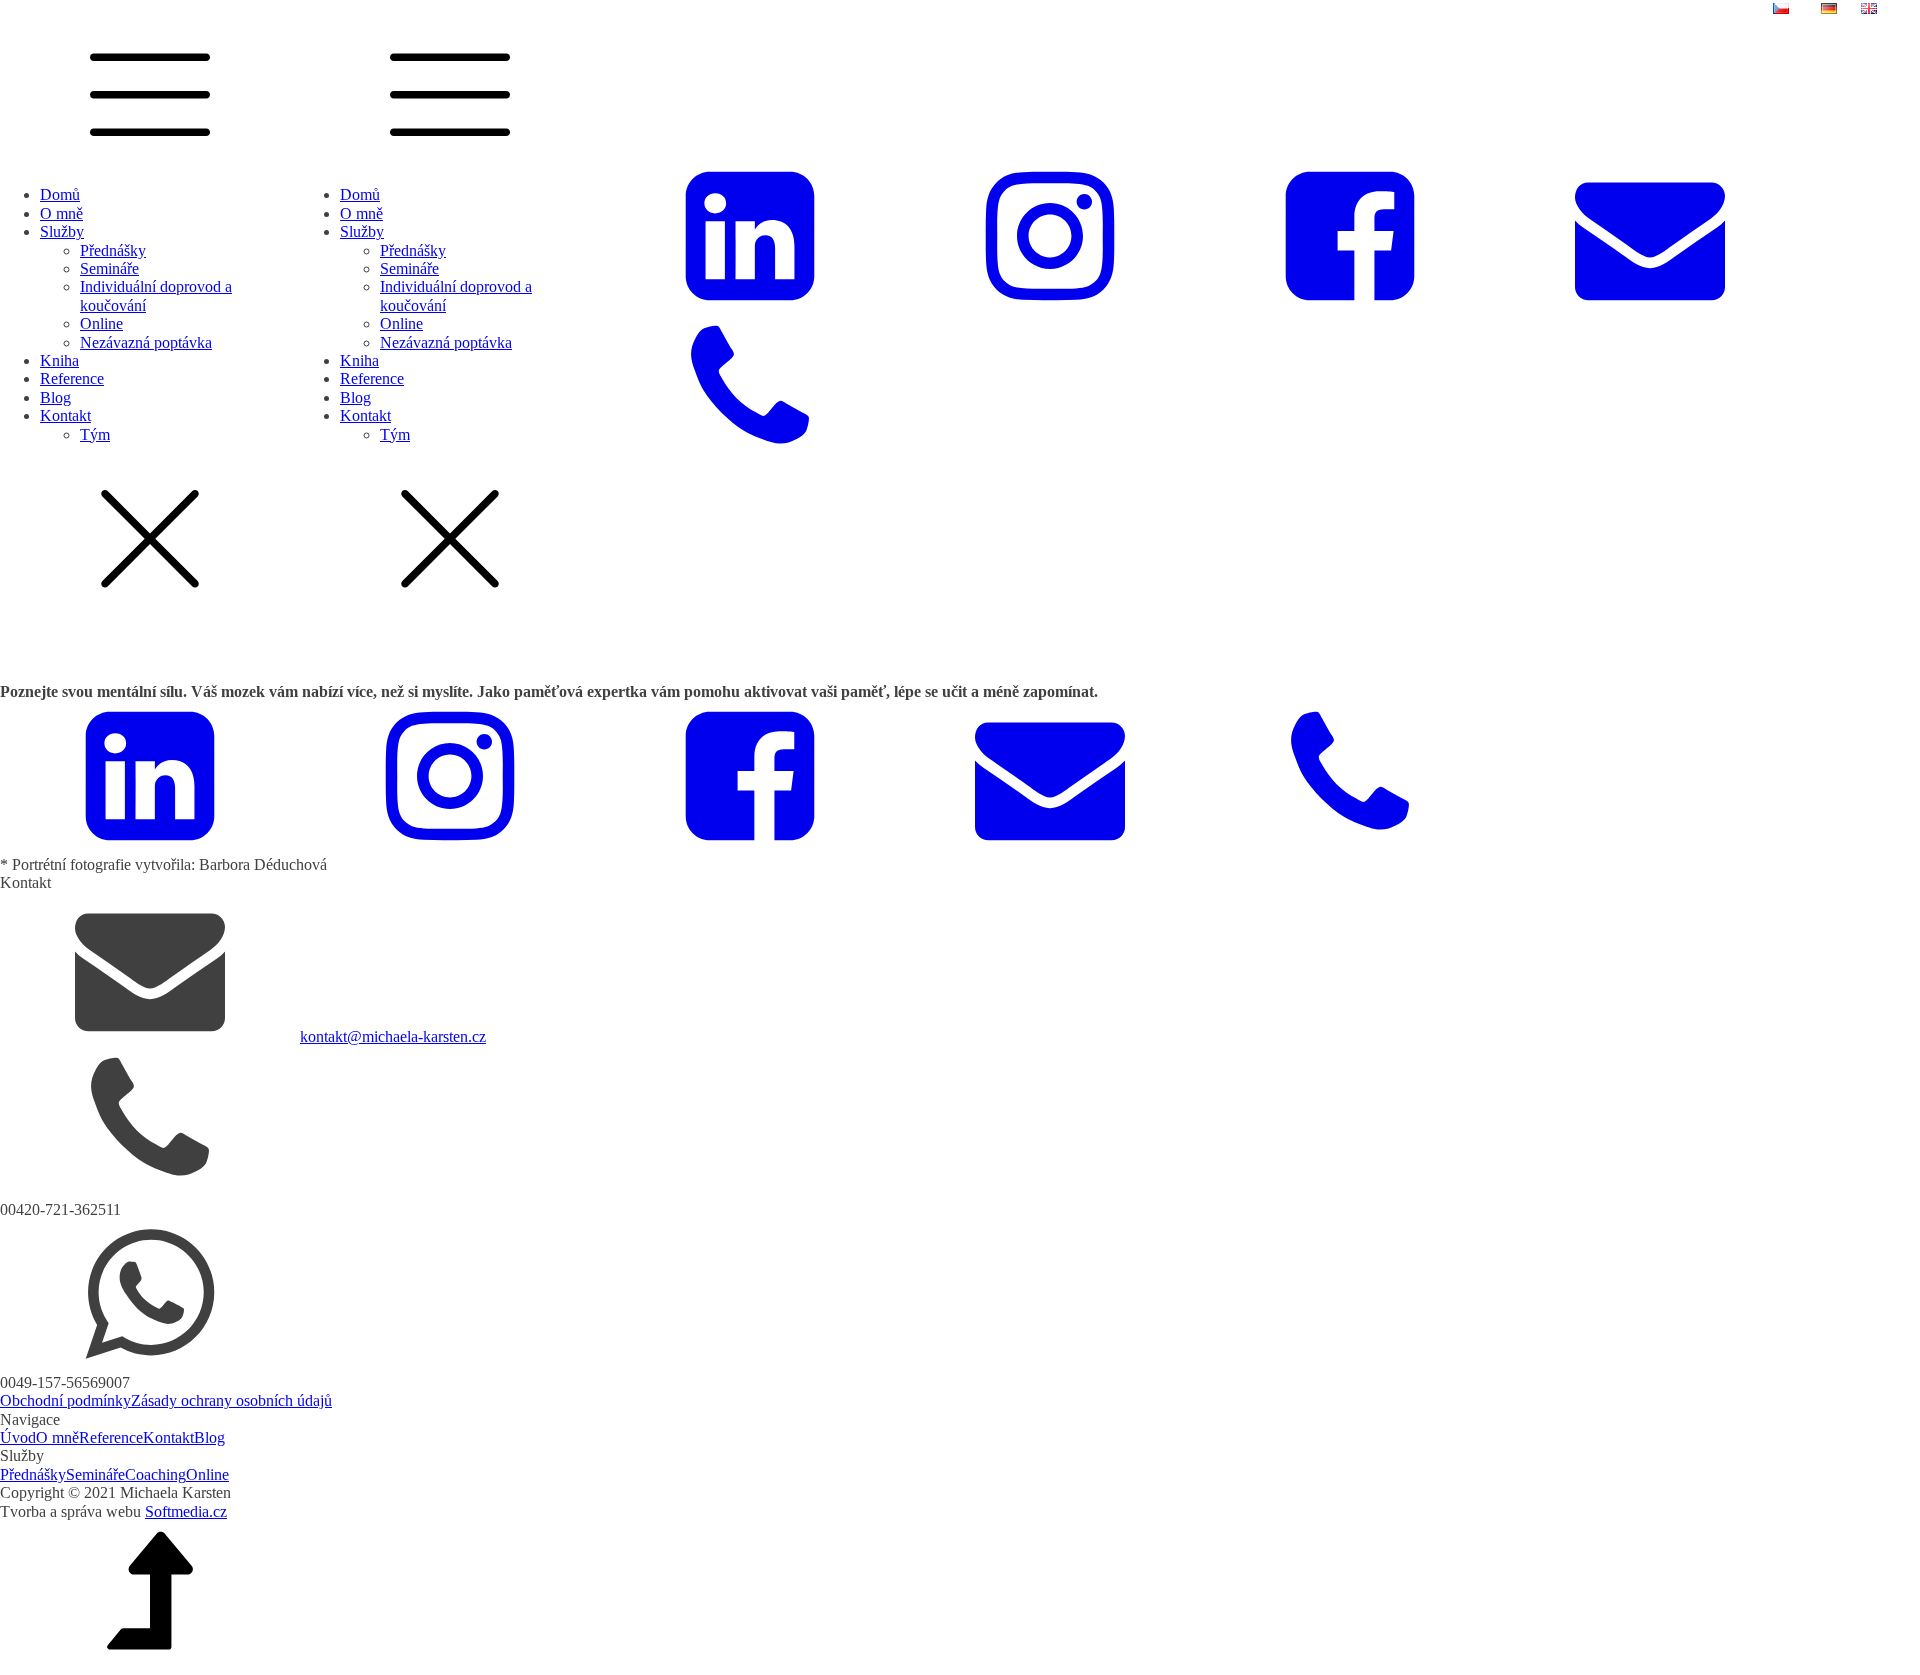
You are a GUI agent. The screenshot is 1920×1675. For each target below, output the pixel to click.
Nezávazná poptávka (146, 342)
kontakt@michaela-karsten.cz (393, 1036)
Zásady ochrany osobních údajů (231, 1400)
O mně (61, 213)
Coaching (155, 1474)
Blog (55, 397)
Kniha (59, 360)
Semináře (109, 268)
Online (101, 323)
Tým (95, 434)
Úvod (18, 1437)
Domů (60, 194)
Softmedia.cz (186, 1511)
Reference (72, 378)
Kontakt (65, 415)
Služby (62, 231)
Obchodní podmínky (65, 1400)
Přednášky (113, 250)
